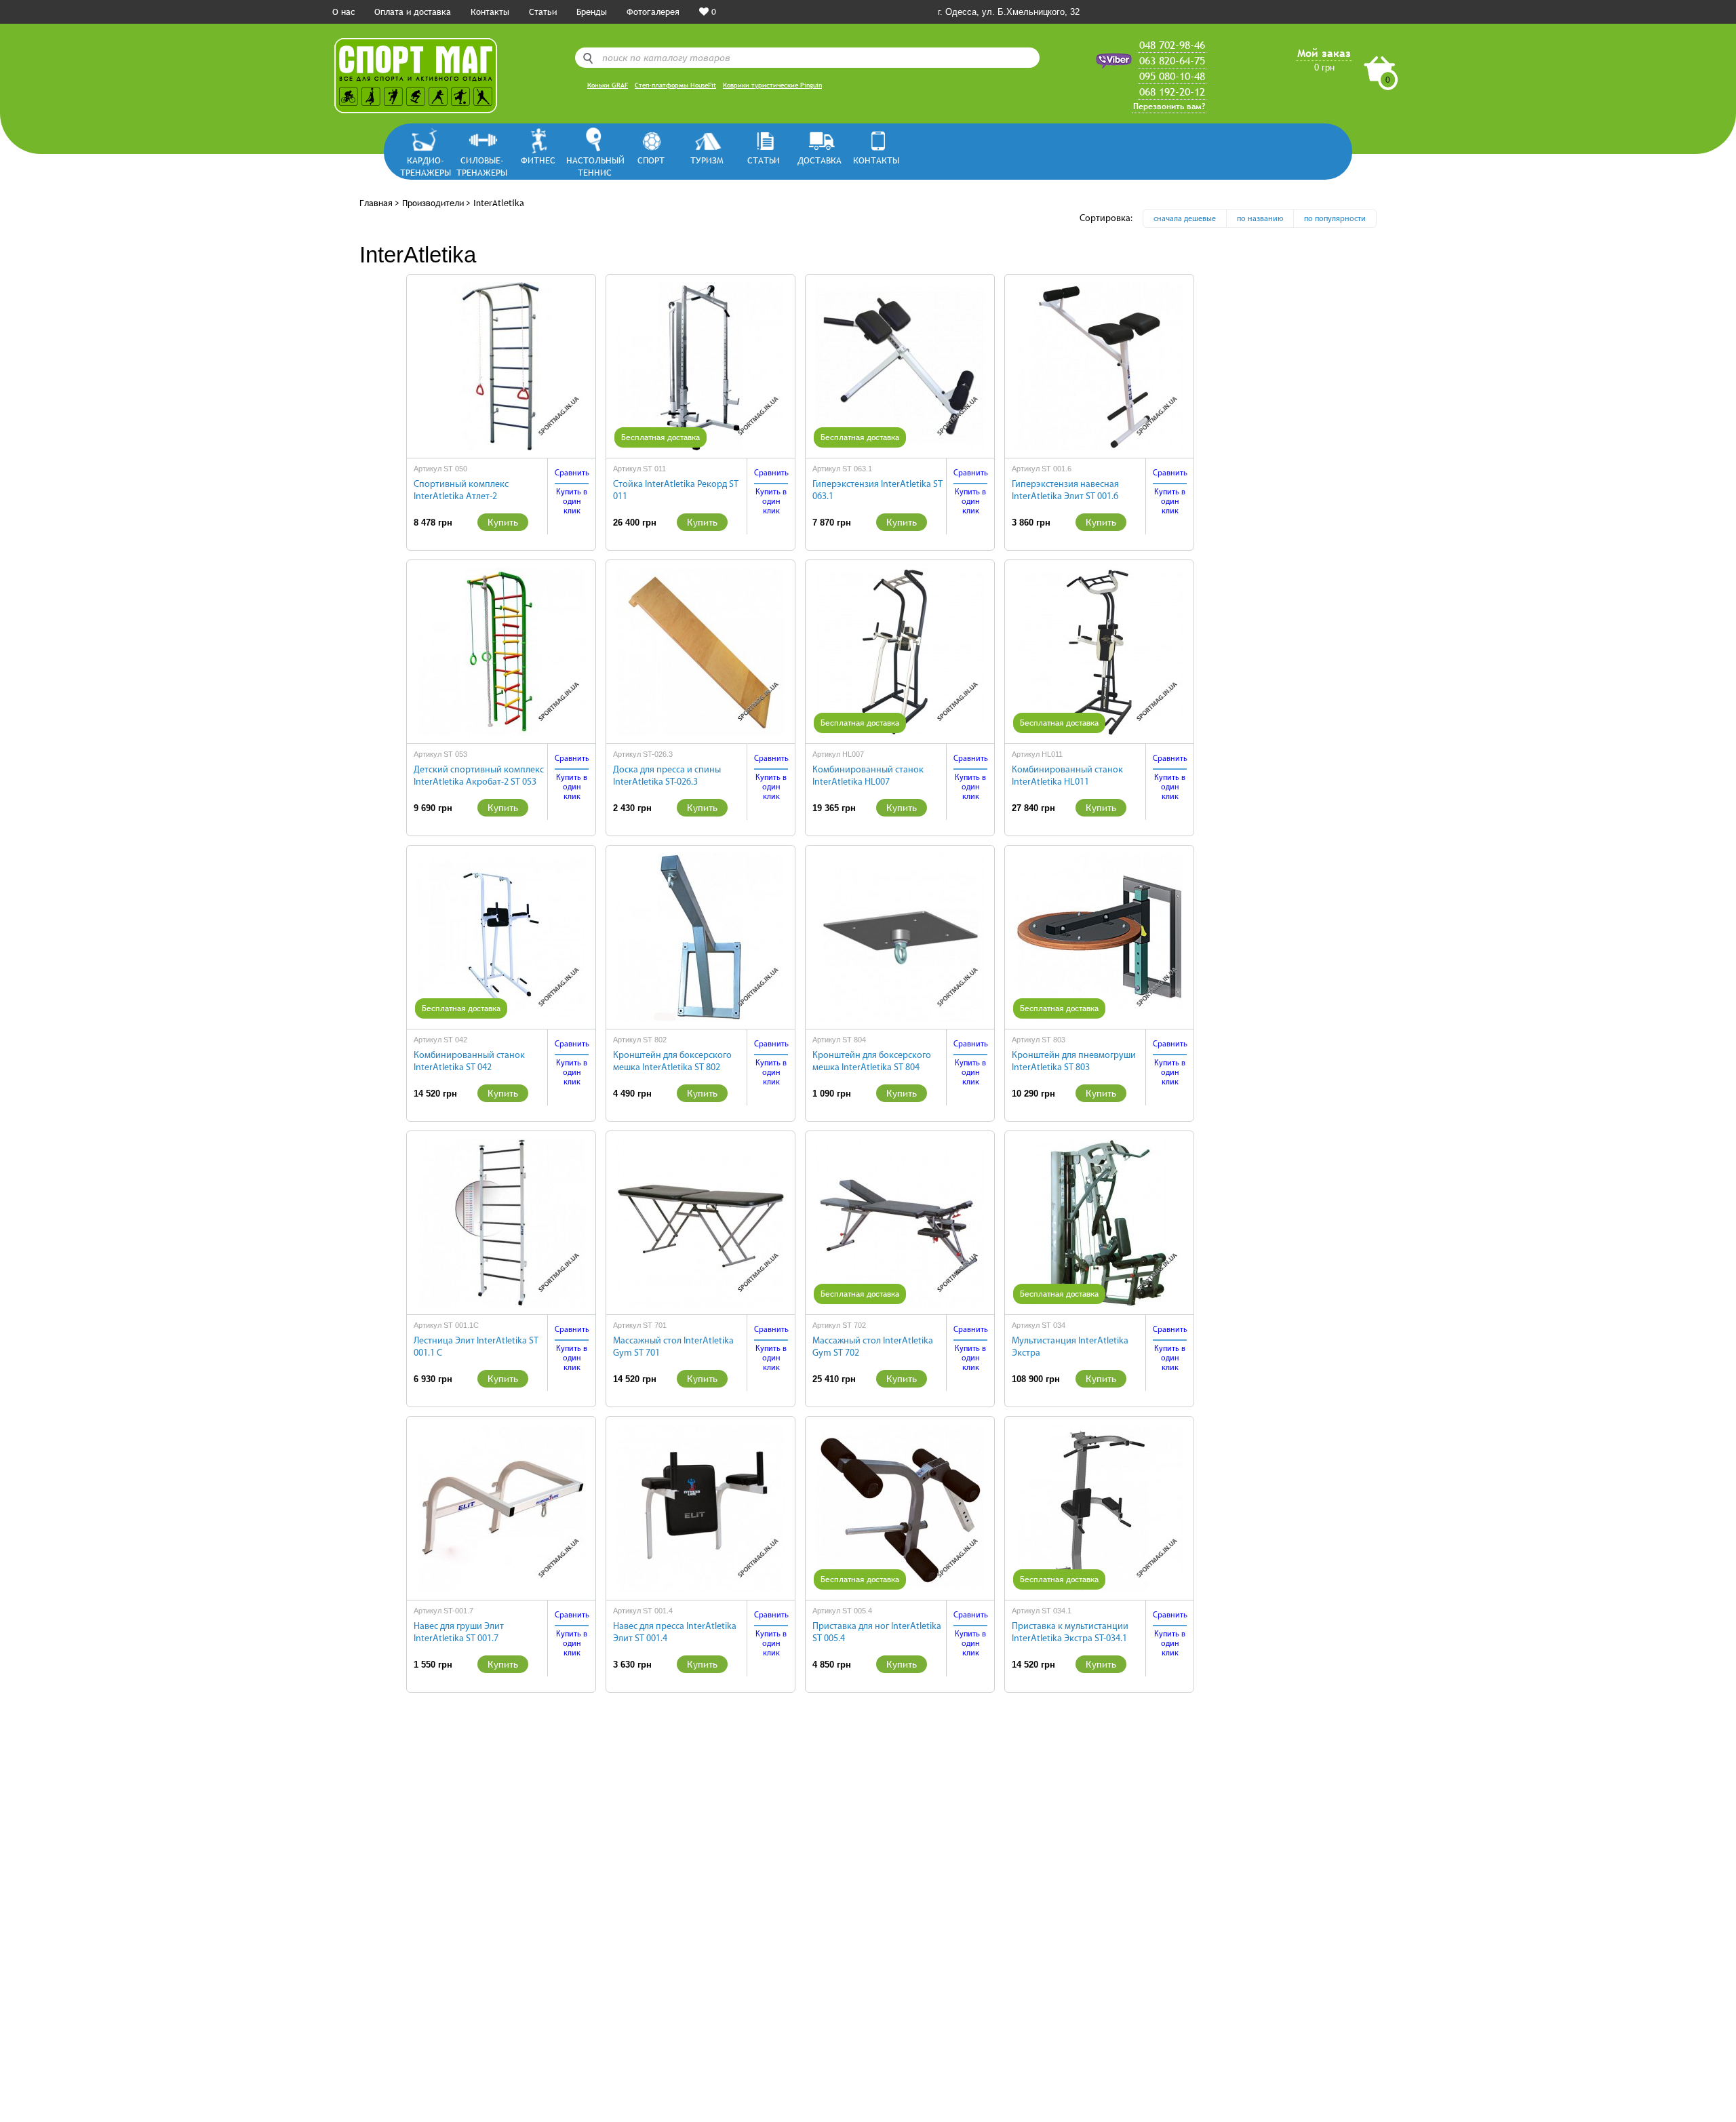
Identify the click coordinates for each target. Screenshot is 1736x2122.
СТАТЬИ (764, 160)
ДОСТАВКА (820, 160)
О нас (343, 12)
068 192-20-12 (1172, 92)
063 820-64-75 (1172, 60)
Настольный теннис (594, 166)
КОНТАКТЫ (876, 160)
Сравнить (572, 473)
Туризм (707, 160)
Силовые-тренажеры (482, 166)
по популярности (1335, 219)
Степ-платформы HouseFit (675, 85)
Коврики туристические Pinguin (772, 85)
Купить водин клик (572, 502)
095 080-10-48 (1172, 76)
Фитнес (538, 160)
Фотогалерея (653, 12)
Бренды (592, 12)
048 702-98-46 (1172, 45)
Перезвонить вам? (1169, 106)
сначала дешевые (1185, 219)
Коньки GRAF (608, 85)
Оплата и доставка (413, 12)
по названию (1260, 219)
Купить (503, 522)
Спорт (651, 160)
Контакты (490, 12)
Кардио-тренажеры (426, 166)
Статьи (543, 12)
